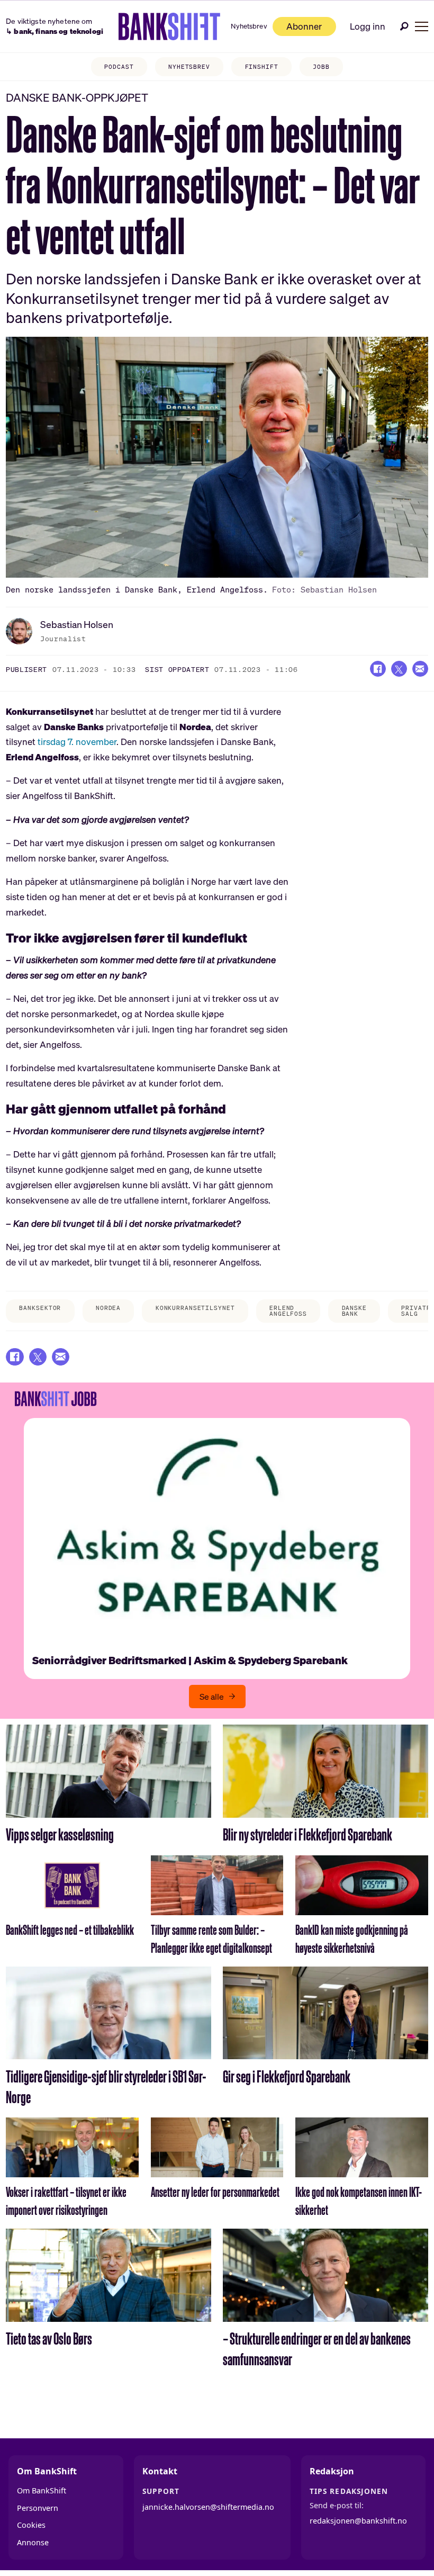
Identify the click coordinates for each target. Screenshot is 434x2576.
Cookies (31, 2525)
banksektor (40, 1308)
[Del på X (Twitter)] (399, 669)
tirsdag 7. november (77, 742)
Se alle (212, 1697)
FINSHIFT (262, 67)
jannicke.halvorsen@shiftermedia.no (208, 2507)
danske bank (354, 1311)
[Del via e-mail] (420, 669)
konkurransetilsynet (195, 1308)
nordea (108, 1308)
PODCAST (119, 67)
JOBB (321, 67)
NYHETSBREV (189, 67)
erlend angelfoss (288, 1311)
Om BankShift (42, 2490)
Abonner (304, 26)
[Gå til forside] (170, 26)
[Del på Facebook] (378, 669)
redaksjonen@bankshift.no (358, 2521)
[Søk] (404, 26)
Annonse (33, 2542)
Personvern (38, 2508)
